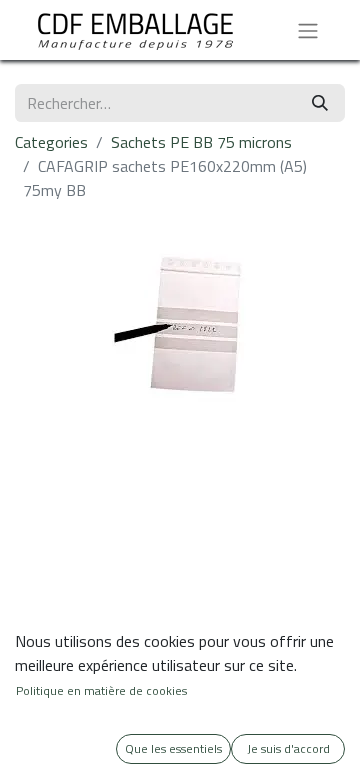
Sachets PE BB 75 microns (201, 142)
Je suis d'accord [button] (288, 748)
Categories (51, 142)
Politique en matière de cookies (101, 690)
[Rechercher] (320, 103)
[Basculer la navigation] (308, 30)
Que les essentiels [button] (173, 748)
